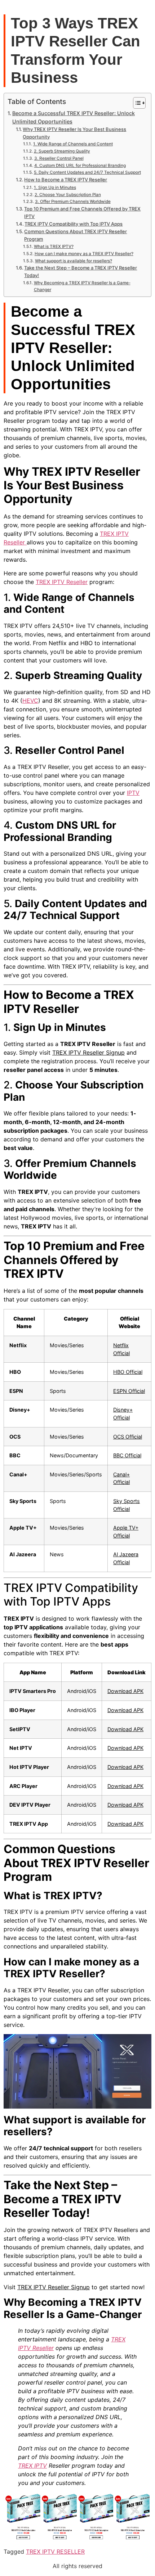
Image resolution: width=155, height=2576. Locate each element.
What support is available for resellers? (73, 261)
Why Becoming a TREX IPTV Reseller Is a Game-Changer (82, 286)
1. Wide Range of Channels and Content (73, 144)
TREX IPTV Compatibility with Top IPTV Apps (74, 224)
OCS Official (128, 1437)
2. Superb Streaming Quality (62, 151)
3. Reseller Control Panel (59, 158)
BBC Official (127, 1455)
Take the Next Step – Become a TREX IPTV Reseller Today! (81, 271)
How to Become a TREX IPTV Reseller (66, 180)
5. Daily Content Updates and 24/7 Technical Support (87, 172)
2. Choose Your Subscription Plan (68, 195)
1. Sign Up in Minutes (55, 187)
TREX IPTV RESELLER (55, 2552)
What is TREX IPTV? (54, 246)
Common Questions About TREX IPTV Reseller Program (76, 235)
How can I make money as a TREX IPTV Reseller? (84, 254)
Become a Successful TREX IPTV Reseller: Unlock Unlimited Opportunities (74, 117)
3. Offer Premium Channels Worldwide (73, 202)
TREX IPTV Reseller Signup (88, 1052)
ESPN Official (129, 1391)
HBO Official (128, 1372)
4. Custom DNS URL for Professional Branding (80, 166)
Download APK (125, 1691)
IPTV (133, 793)
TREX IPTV (32, 2466)
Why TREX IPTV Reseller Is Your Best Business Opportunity (74, 133)
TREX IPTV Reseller (62, 582)
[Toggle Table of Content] (136, 103)
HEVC (30, 701)
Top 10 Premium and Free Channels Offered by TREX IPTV (82, 212)
